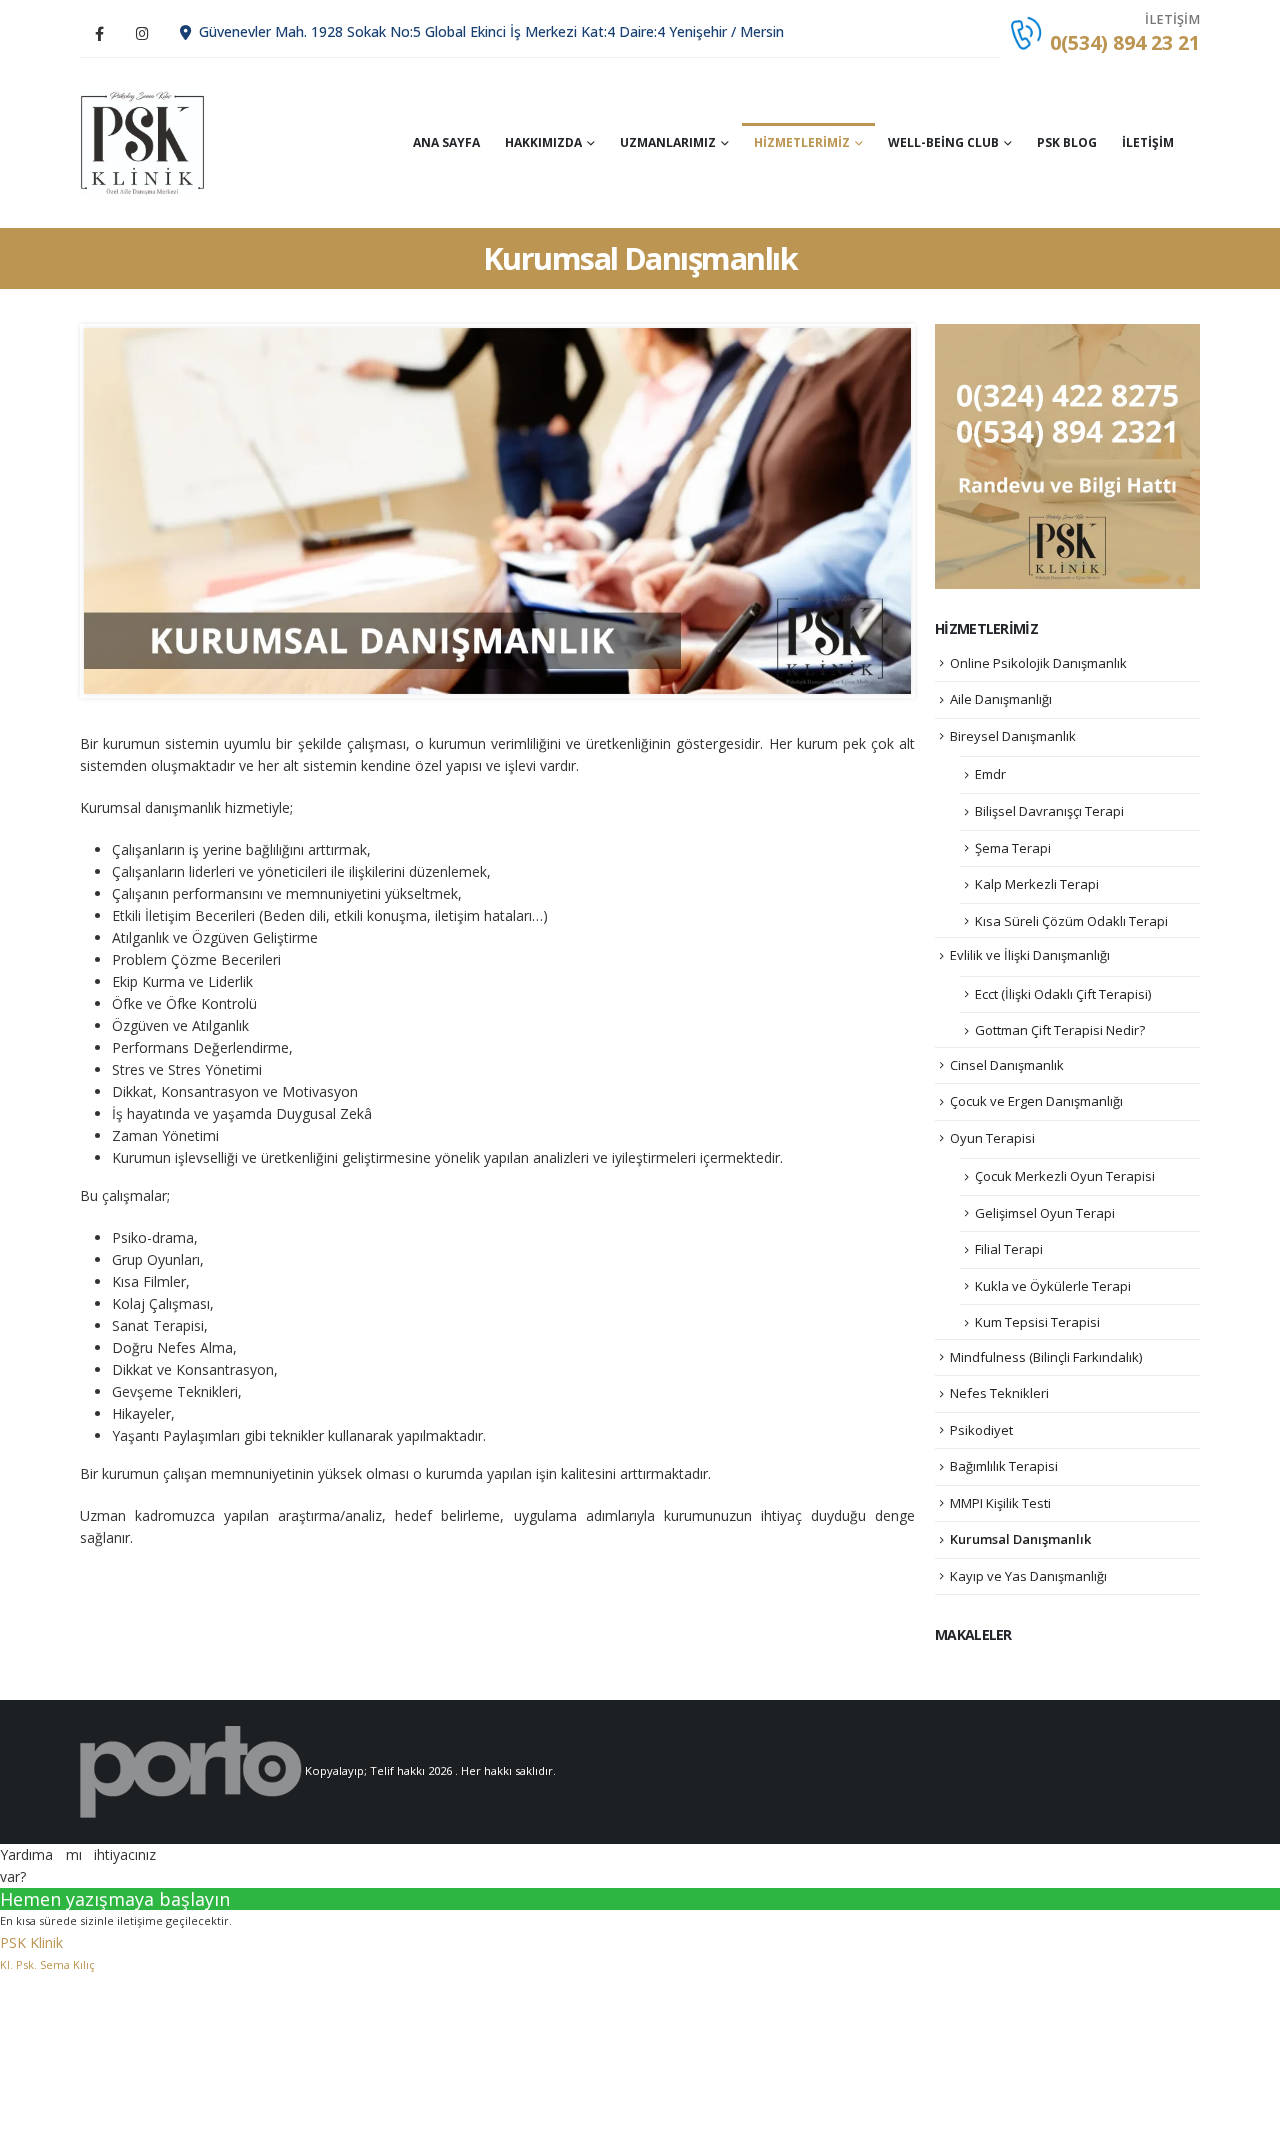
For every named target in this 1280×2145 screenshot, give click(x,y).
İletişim (1148, 142)
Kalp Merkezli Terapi (1037, 884)
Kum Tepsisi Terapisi (1037, 1322)
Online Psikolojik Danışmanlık (1038, 663)
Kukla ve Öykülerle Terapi (1053, 1286)
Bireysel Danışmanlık (1013, 736)
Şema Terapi (1013, 848)
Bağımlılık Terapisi (1004, 1466)
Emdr (990, 774)
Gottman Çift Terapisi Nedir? (1060, 1030)
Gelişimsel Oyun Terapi (1045, 1213)
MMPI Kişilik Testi (1000, 1503)
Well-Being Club (943, 142)
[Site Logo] (142, 143)
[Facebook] (99, 33)
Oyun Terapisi (992, 1138)
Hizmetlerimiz (802, 142)
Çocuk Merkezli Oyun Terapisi (1065, 1176)
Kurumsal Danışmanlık (1020, 1539)
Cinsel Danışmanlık (1007, 1065)
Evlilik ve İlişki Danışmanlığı (1030, 955)
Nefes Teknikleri (999, 1393)
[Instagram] (142, 33)
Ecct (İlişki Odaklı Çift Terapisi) (1063, 994)
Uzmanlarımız (668, 142)
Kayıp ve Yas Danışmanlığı (1028, 1576)
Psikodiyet (981, 1430)
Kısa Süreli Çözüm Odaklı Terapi (1071, 921)
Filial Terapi (1009, 1249)
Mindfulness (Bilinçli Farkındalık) (1046, 1357)
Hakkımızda (543, 142)
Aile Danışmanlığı (1001, 699)
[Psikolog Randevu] (1067, 455)
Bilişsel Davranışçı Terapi (1049, 811)
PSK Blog (1067, 142)
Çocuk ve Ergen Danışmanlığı (1036, 1101)
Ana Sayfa (446, 142)
